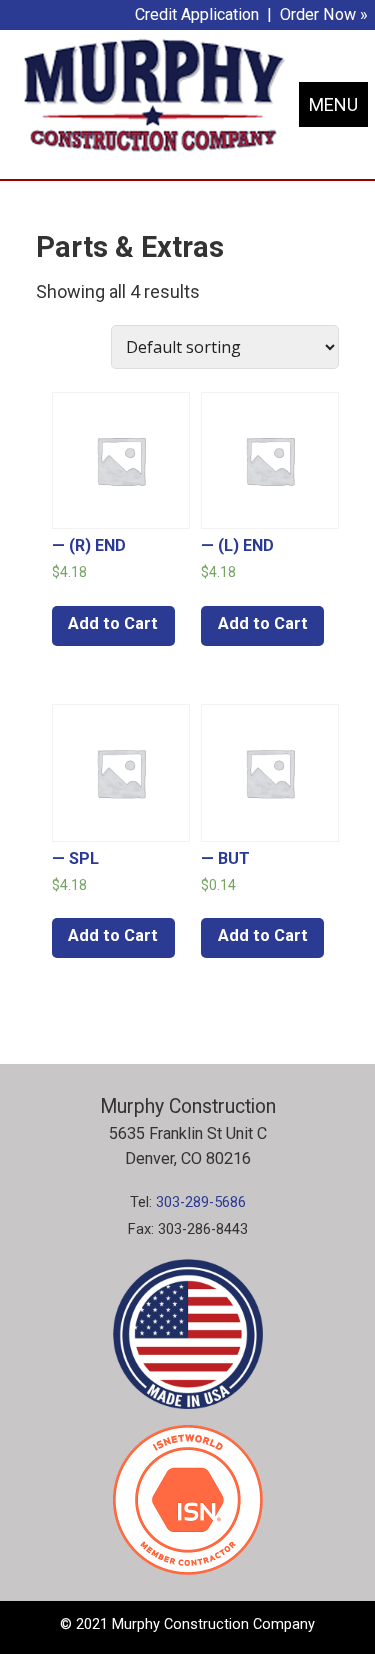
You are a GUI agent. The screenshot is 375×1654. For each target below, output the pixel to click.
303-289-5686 (201, 1202)
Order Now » (324, 14)
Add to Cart (113, 623)
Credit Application (197, 14)
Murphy (153, 94)
